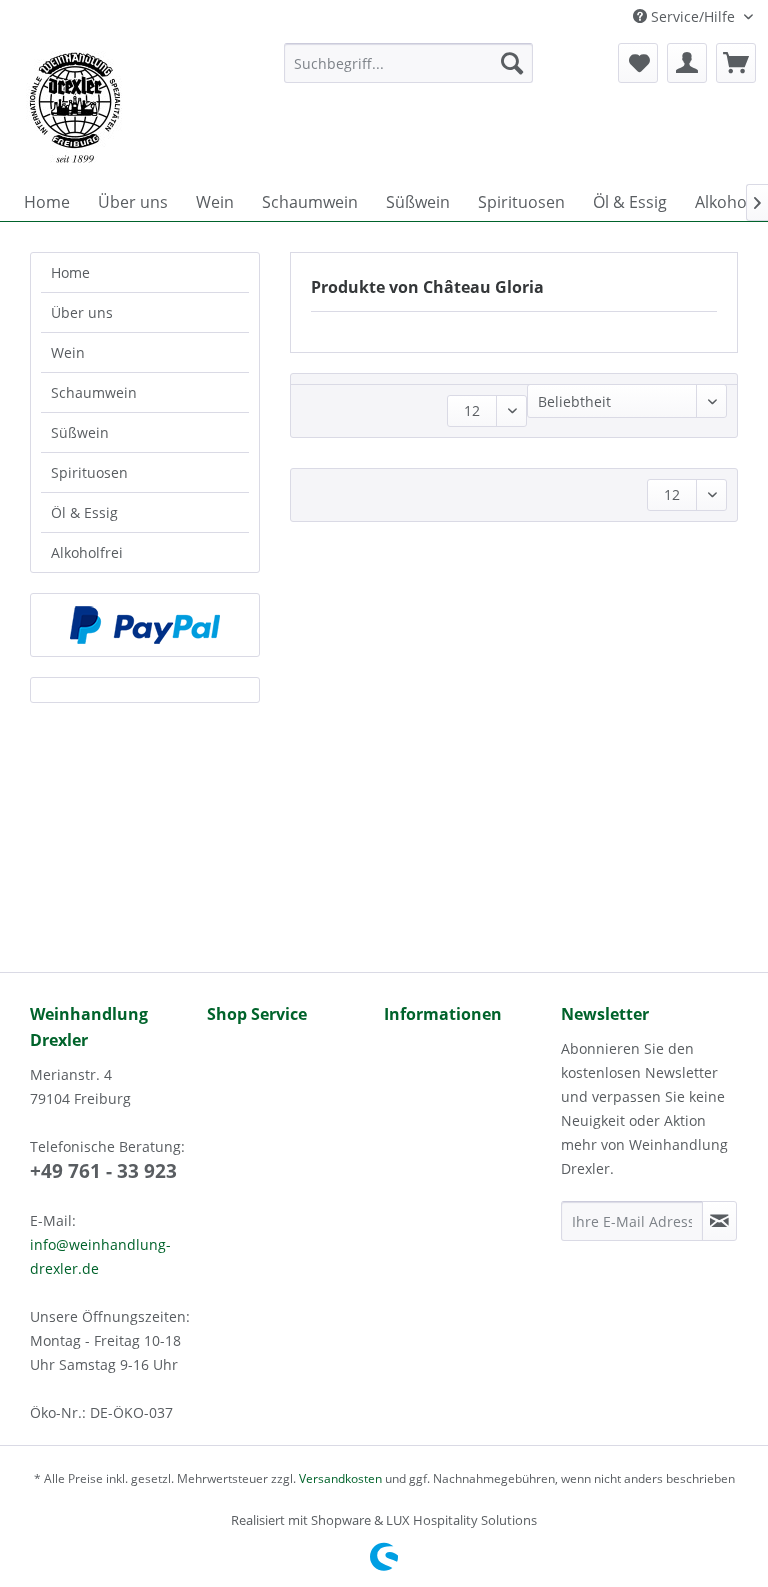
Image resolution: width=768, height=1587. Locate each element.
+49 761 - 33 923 (103, 1171)
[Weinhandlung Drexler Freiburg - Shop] (139, 108)
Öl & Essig (84, 512)
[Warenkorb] (736, 63)
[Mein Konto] (687, 63)
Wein (68, 352)
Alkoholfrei (87, 552)
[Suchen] (512, 63)
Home (70, 272)
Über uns (82, 312)
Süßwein (80, 432)
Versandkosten (340, 1478)
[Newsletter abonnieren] (719, 1221)
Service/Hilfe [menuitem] (693, 16)
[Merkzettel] (638, 63)
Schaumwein (94, 392)
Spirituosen (89, 472)
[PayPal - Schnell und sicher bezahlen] (145, 625)
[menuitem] (409, 63)
